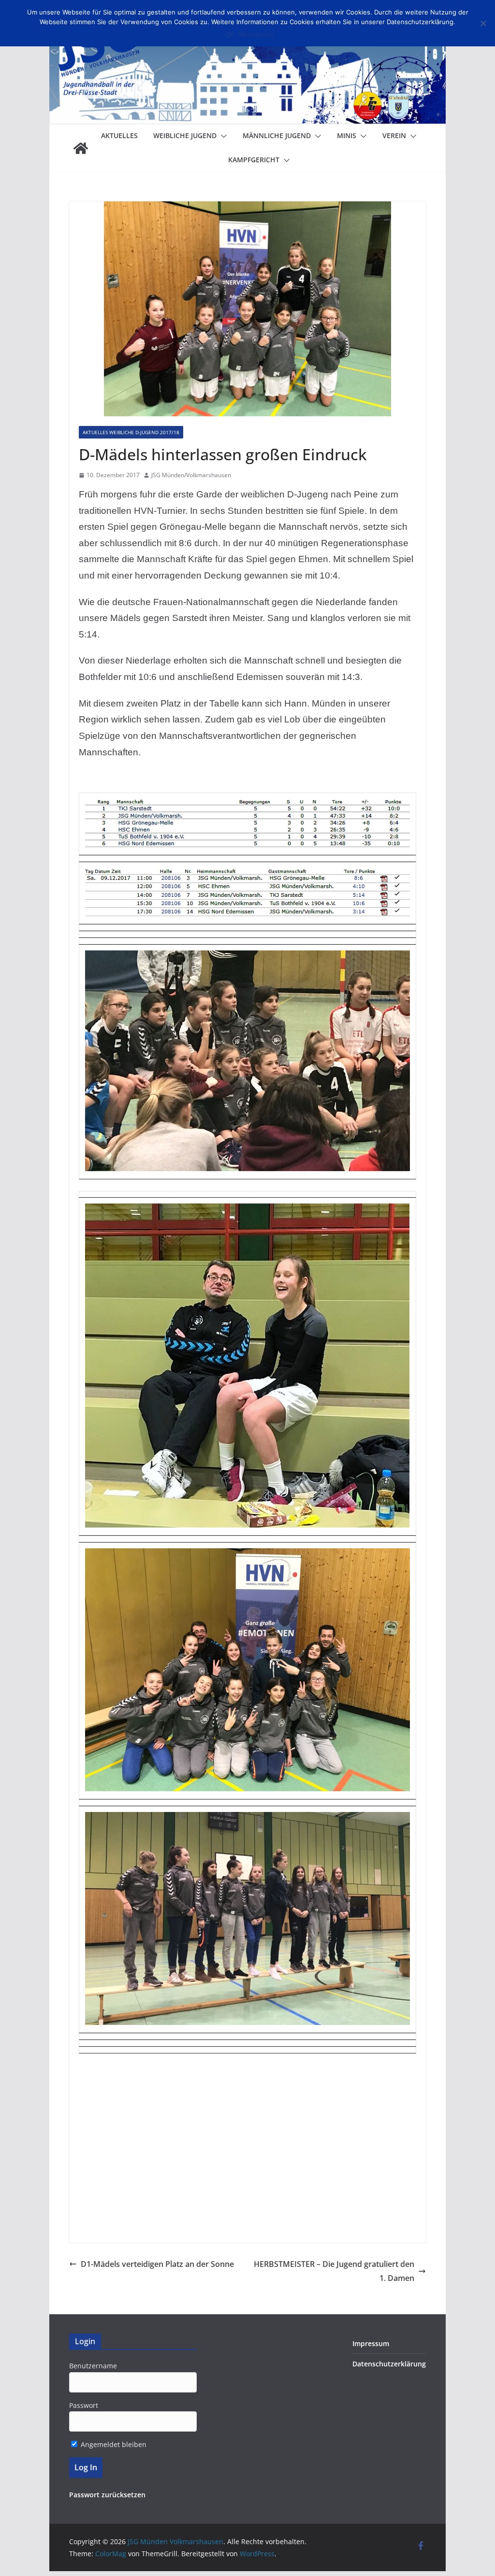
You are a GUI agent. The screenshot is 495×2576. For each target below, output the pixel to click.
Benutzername (93, 2366)
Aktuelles (119, 135)
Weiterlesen (257, 34)
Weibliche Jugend (185, 135)
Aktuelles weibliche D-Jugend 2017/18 (131, 432)
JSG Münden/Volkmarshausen (191, 475)
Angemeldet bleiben (113, 2444)
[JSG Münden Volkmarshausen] (81, 148)
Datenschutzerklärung (389, 2364)
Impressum (371, 2343)
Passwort (84, 2405)
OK (230, 34)
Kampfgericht (254, 160)
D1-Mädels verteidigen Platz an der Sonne (157, 2264)
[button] (222, 136)
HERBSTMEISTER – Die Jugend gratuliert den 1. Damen (334, 2271)
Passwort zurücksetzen (107, 2495)
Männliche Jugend (277, 135)
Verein (394, 135)
